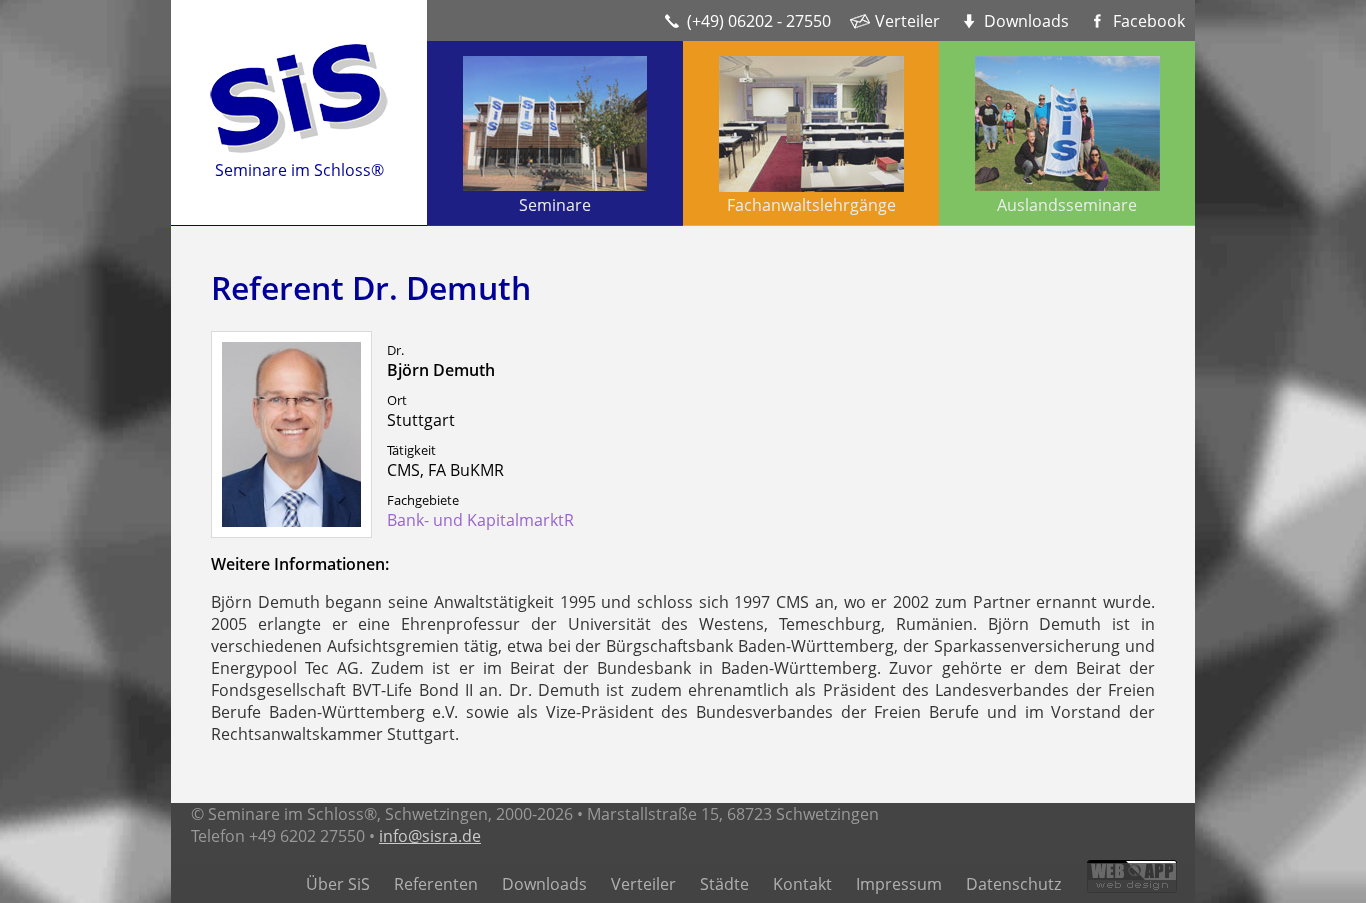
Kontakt (802, 884)
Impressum (899, 884)
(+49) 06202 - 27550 (759, 21)
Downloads (1026, 21)
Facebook (1149, 21)
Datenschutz (1013, 884)
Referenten (436, 884)
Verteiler (907, 21)
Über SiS (338, 884)
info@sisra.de (430, 836)
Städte (724, 884)
